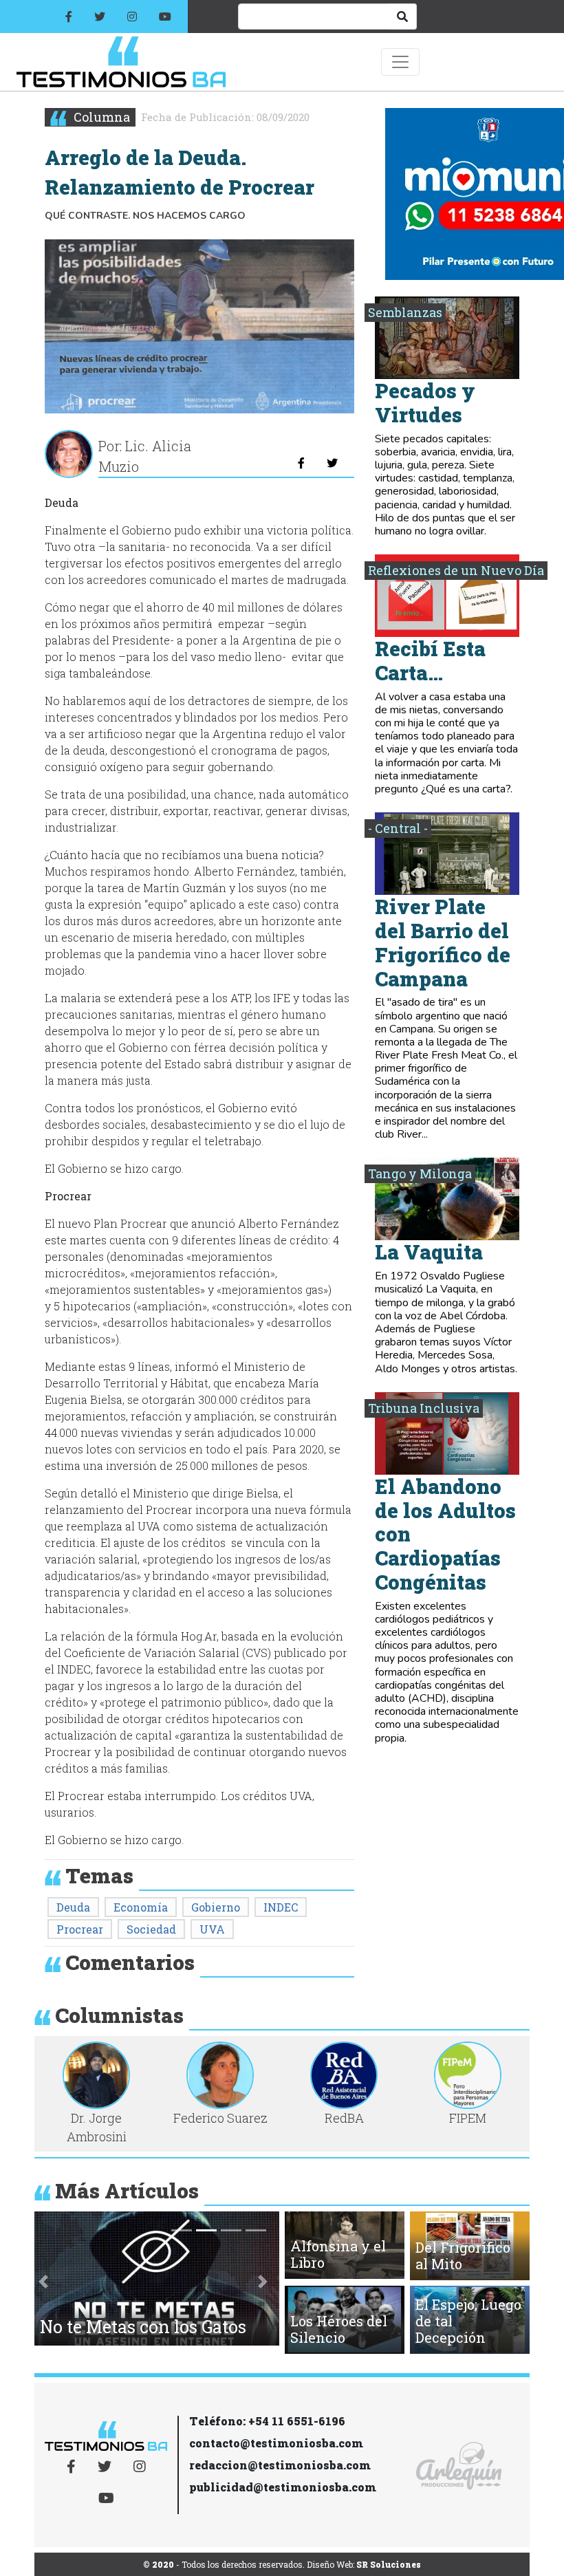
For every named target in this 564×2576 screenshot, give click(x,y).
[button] (43, 2281)
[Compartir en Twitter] (332, 463)
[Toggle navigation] (400, 62)
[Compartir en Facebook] (301, 463)
